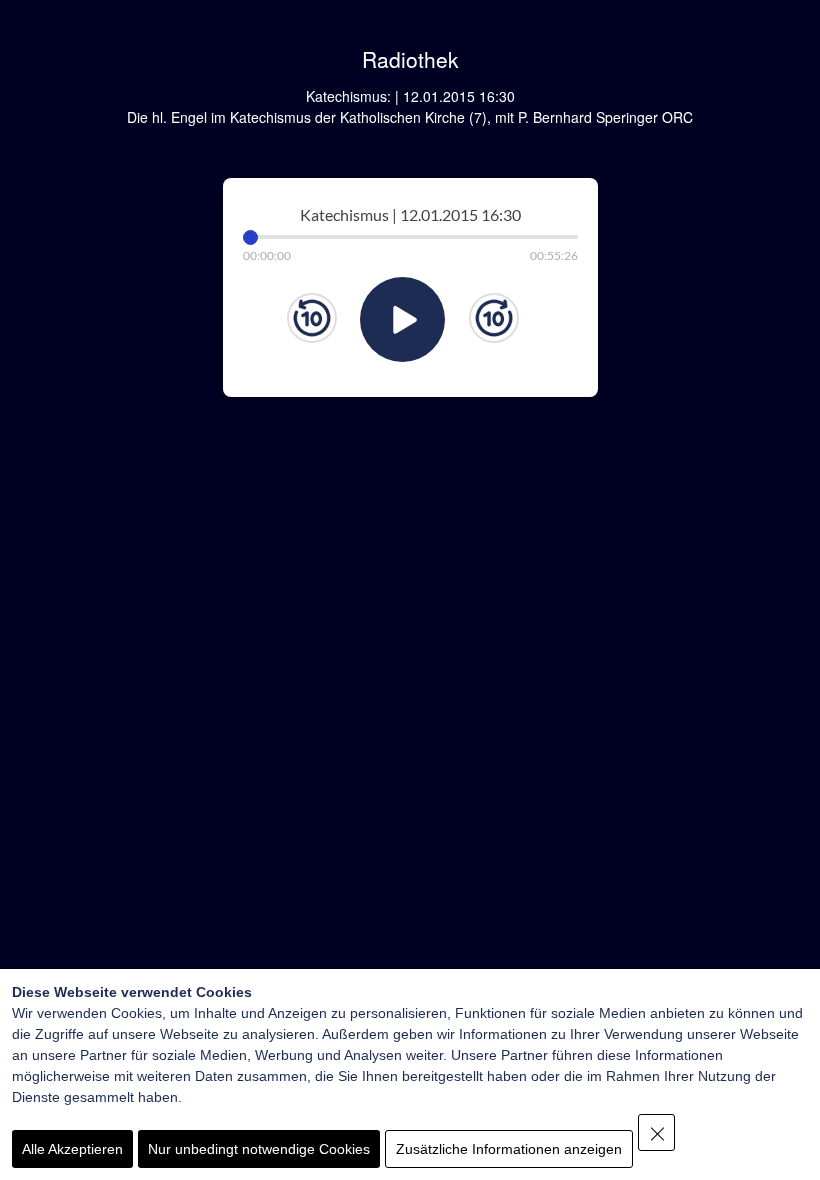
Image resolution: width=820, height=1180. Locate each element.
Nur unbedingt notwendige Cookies (259, 1149)
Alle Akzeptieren (72, 1149)
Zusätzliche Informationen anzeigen (509, 1149)
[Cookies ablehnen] (656, 1132)
